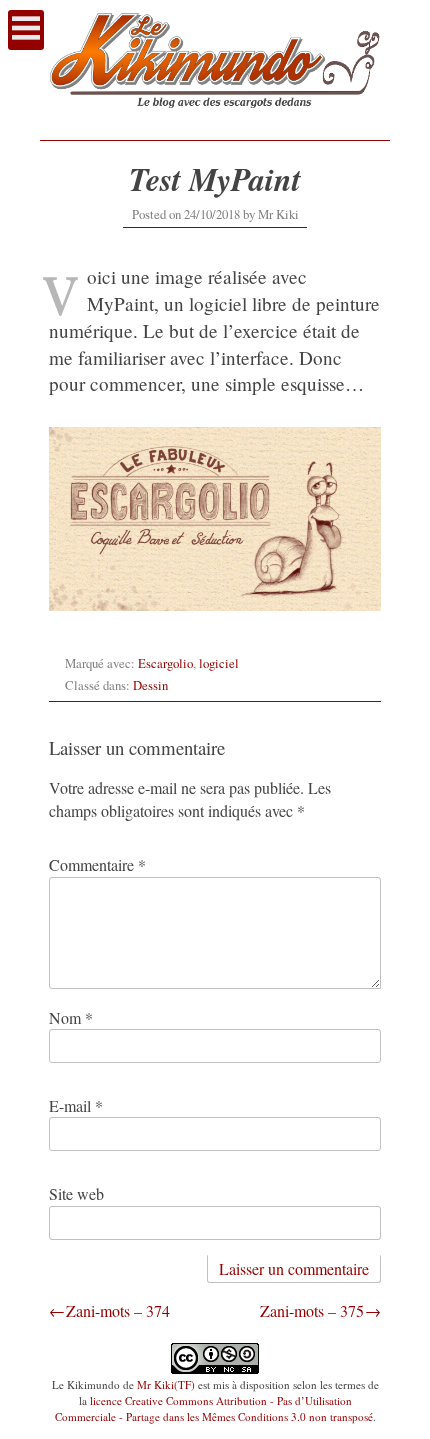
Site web (76, 1193)
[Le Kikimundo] (215, 118)
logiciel (219, 663)
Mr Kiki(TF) (166, 1384)
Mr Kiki (278, 214)
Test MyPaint (215, 178)
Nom (71, 1017)
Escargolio (165, 663)
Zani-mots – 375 (312, 1310)
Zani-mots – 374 (118, 1310)
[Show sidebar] (26, 30)
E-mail (76, 1105)
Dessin (150, 685)
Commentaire (97, 864)
